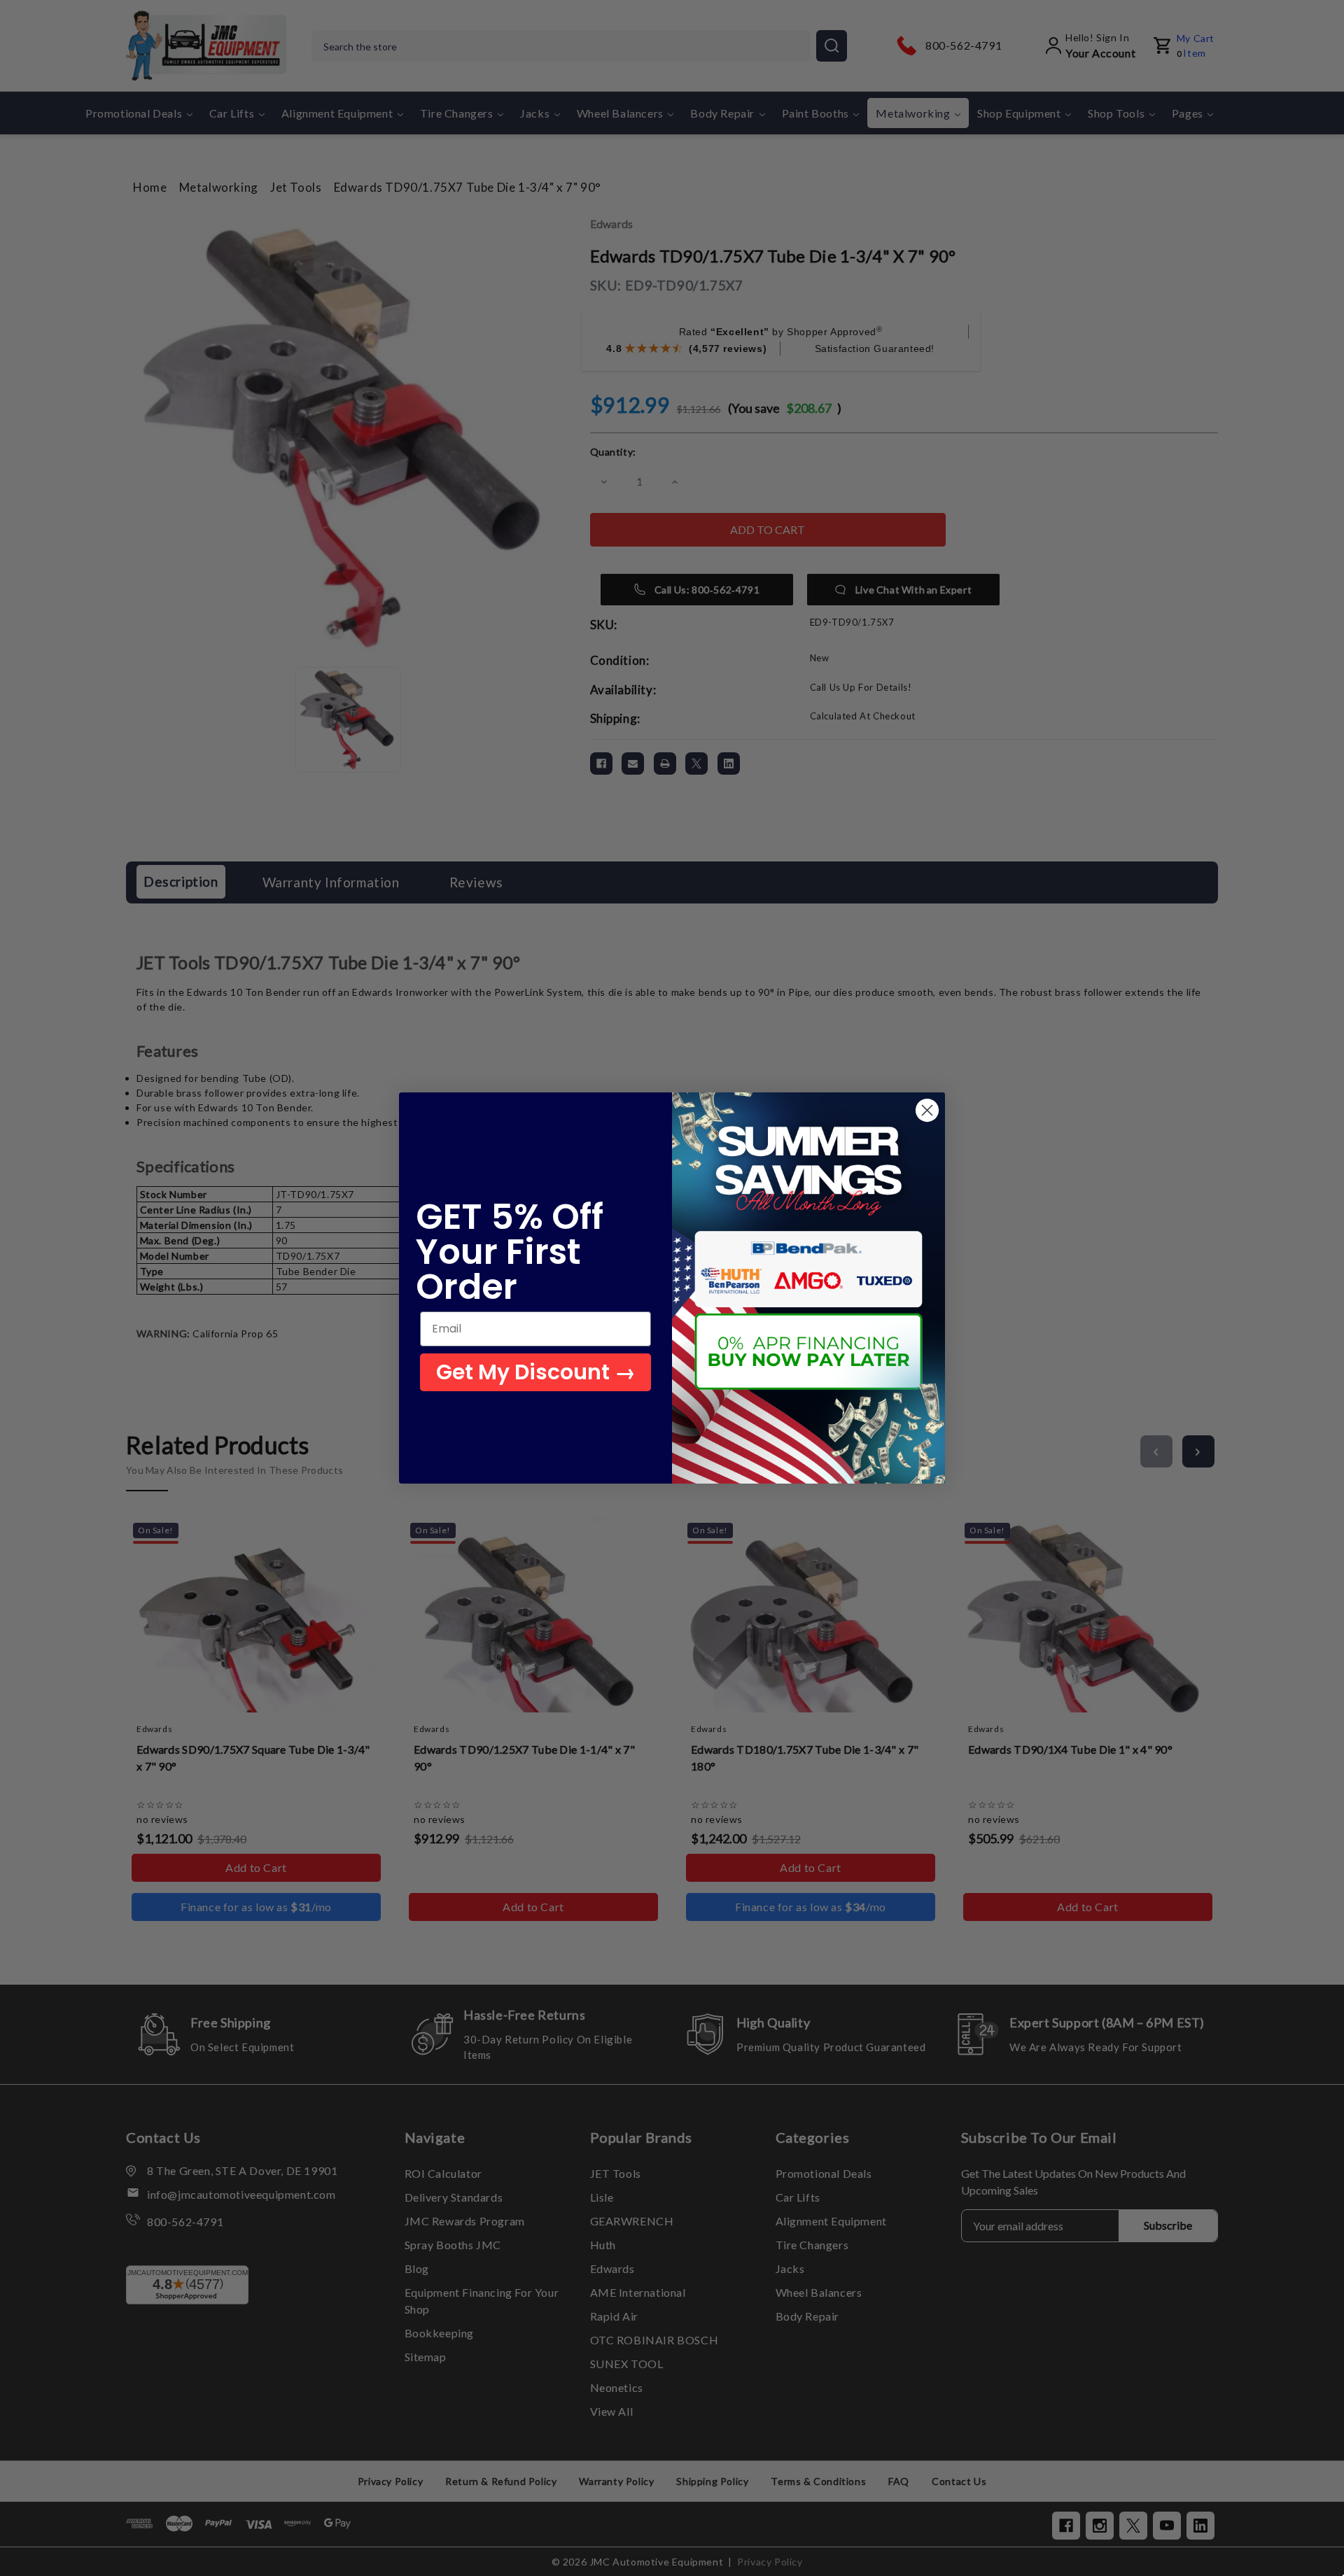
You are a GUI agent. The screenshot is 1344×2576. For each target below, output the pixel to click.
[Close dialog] (927, 1110)
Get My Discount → (536, 1372)
